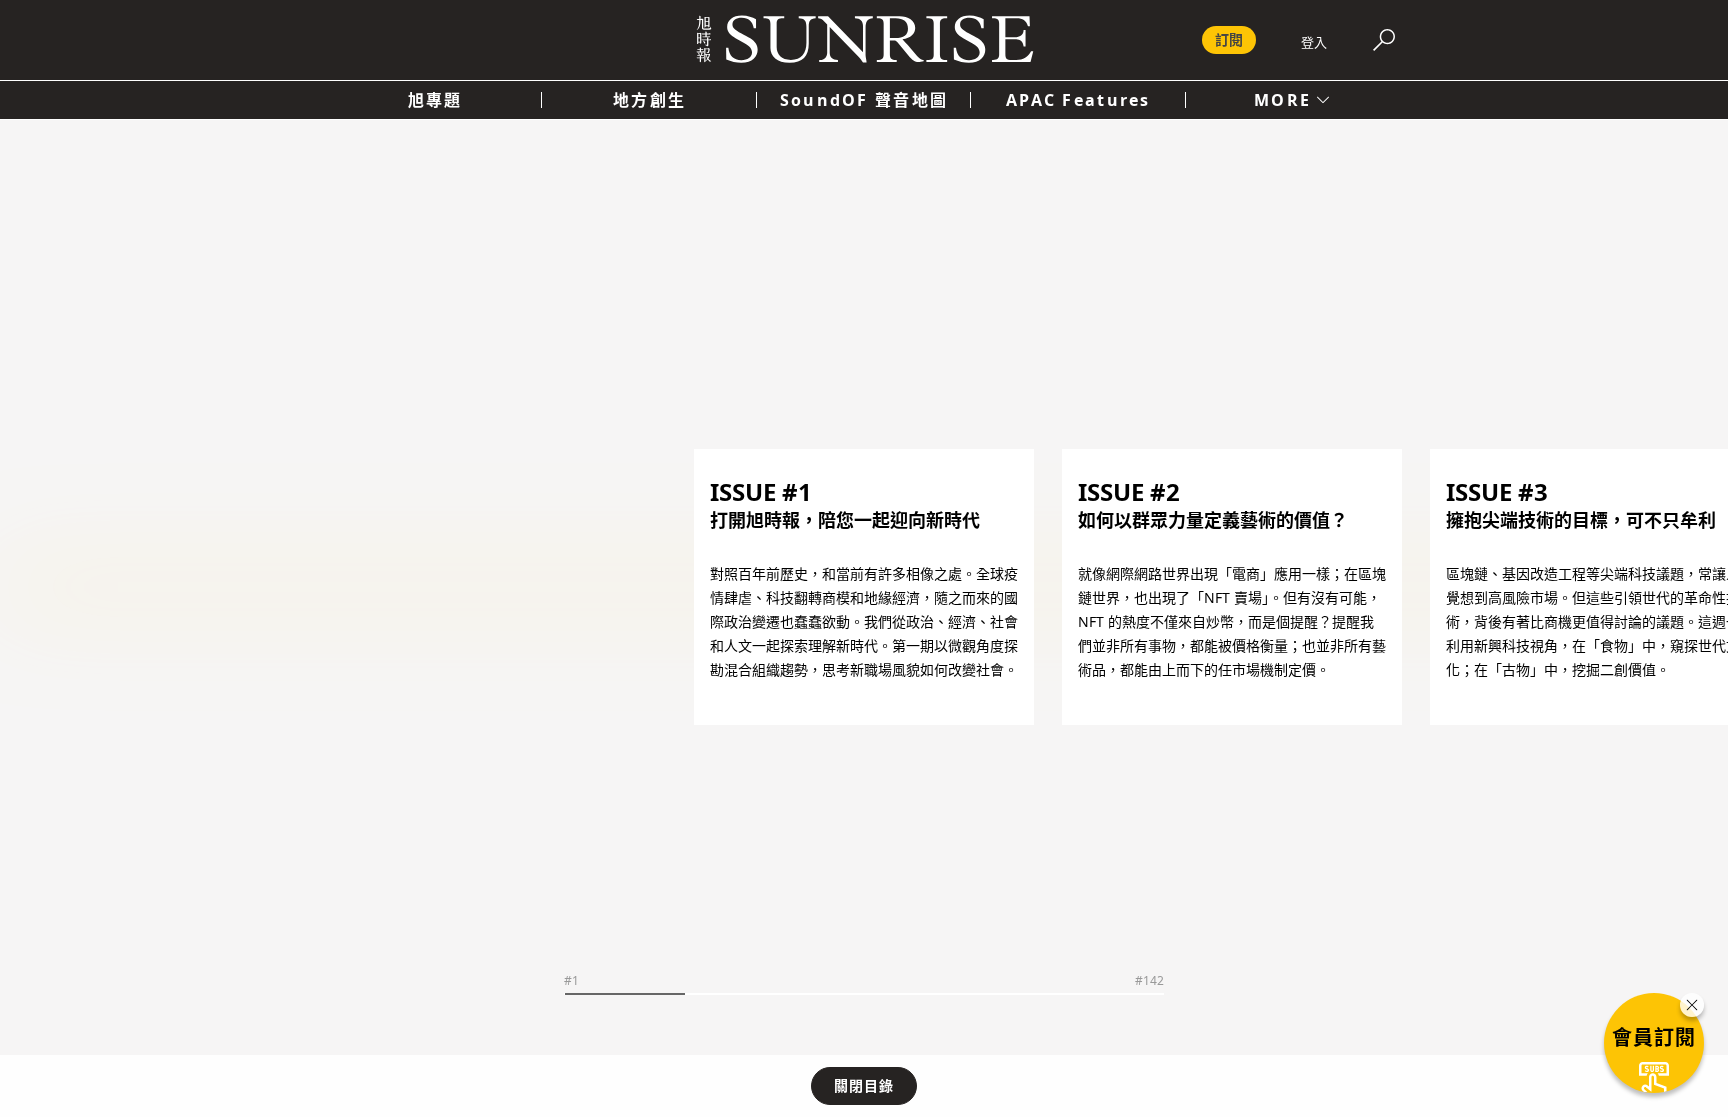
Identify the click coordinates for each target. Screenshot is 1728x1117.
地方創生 (649, 100)
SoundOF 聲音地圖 (864, 100)
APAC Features (1078, 100)
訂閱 (1229, 39)
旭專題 (435, 100)
